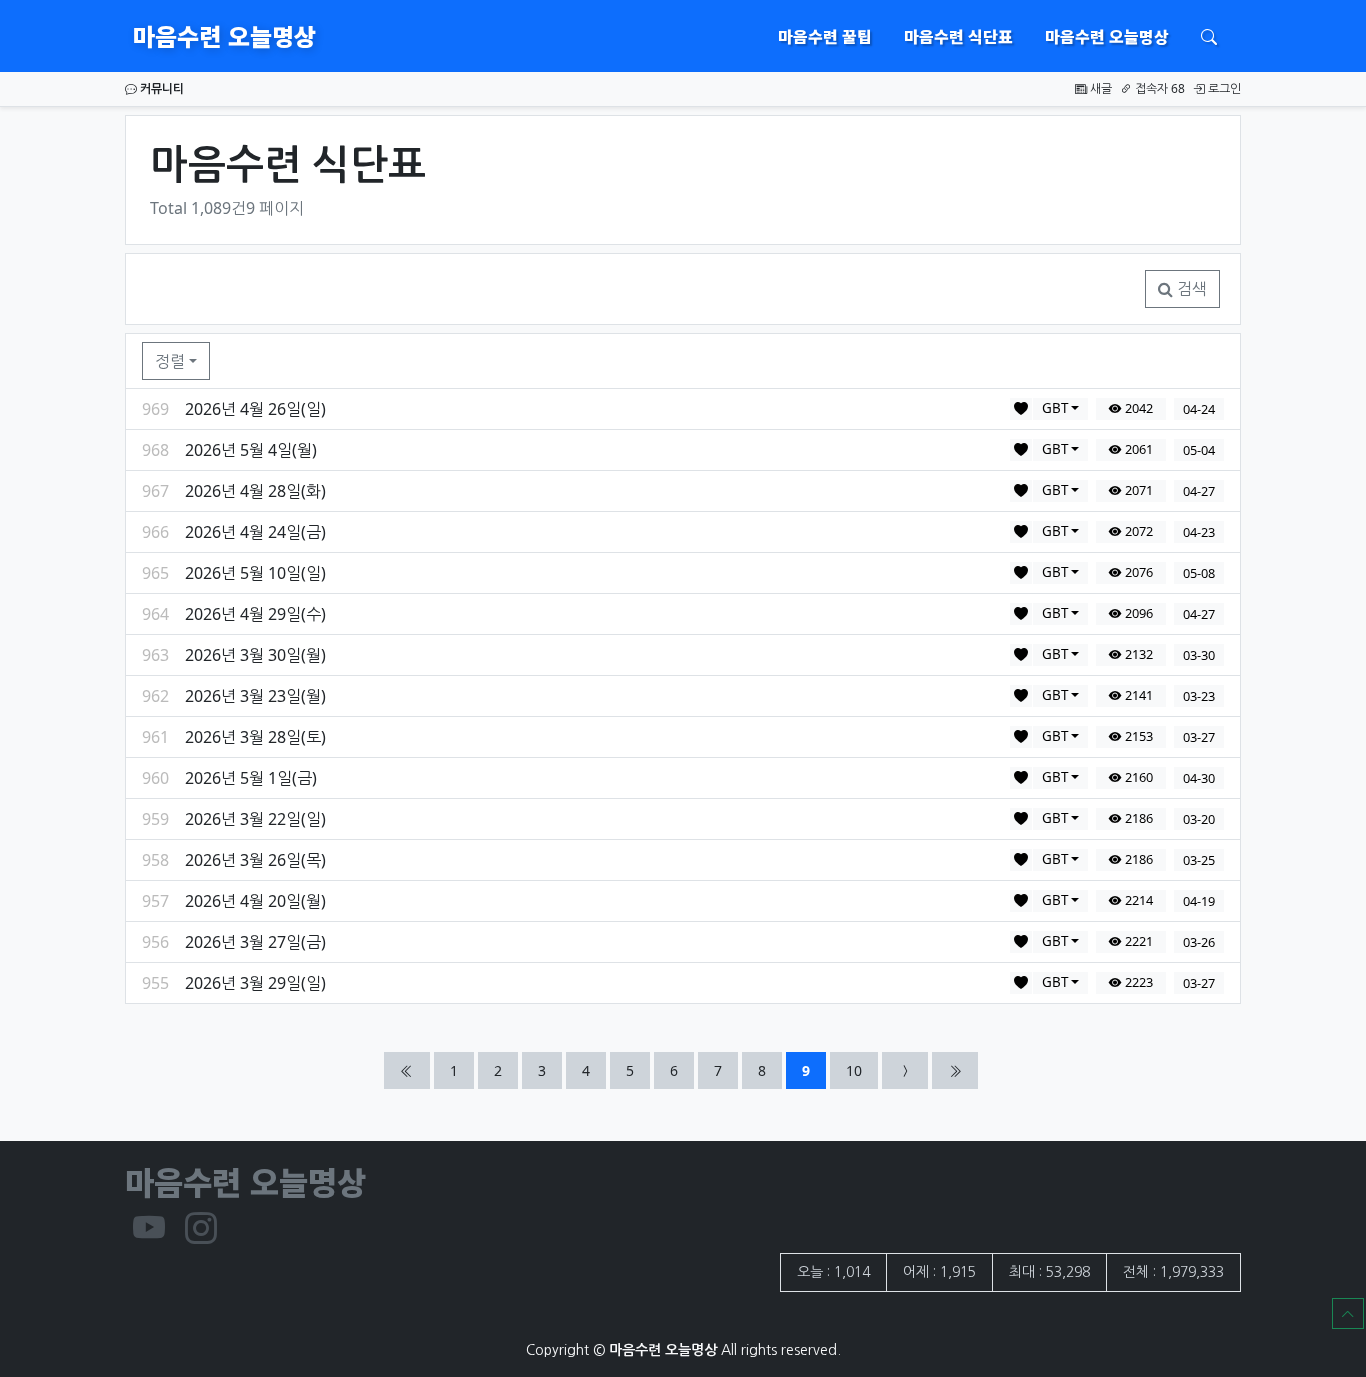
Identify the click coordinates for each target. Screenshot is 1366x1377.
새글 (1099, 88)
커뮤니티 (160, 88)
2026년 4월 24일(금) (255, 532)
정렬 (170, 361)
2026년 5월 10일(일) (255, 573)
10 (861, 1070)
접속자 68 (1158, 88)
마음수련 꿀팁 (825, 36)
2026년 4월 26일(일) (255, 409)
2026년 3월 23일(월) (255, 696)
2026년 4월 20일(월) (255, 901)
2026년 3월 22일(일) (255, 819)
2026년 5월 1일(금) (251, 778)
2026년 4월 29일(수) (255, 614)
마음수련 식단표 (958, 36)
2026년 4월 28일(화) (255, 491)
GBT (1055, 408)
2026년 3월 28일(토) (255, 737)
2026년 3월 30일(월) (255, 655)
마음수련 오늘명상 (224, 35)
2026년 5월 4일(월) (251, 450)
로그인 (1223, 88)
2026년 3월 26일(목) (255, 860)
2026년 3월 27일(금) (255, 942)
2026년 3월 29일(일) (255, 983)
